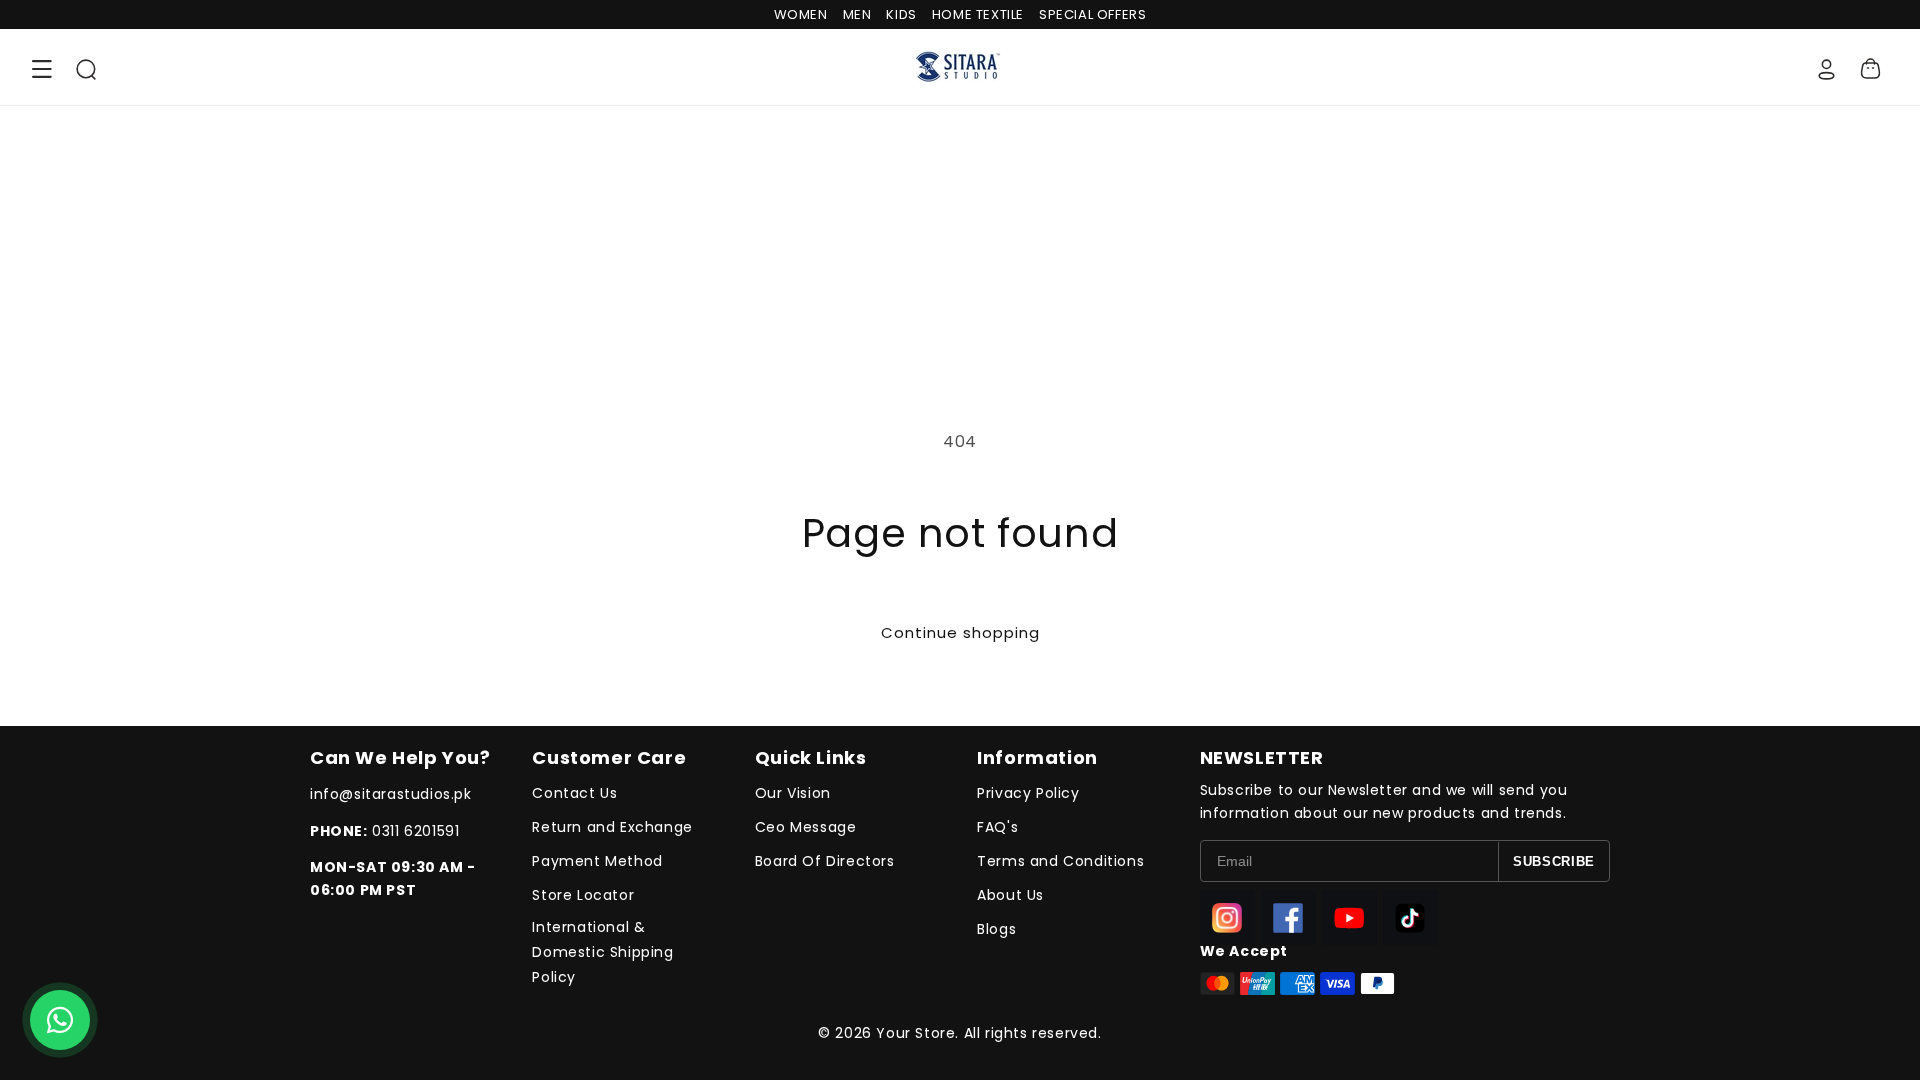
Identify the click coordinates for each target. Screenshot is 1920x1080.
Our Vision (793, 793)
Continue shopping (960, 632)
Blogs (996, 929)
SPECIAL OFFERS (1092, 14)
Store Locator (583, 895)
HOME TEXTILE (978, 14)
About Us (1010, 895)
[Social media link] (1227, 917)
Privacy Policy (1028, 793)
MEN (857, 14)
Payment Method (597, 861)
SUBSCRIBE (1554, 861)
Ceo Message (806, 827)
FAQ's (997, 827)
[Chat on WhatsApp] (60, 1020)
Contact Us (574, 793)
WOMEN (801, 14)
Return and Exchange (612, 827)
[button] (42, 69)
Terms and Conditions (1060, 861)
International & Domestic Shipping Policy (602, 952)
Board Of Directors (825, 861)
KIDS (901, 14)
